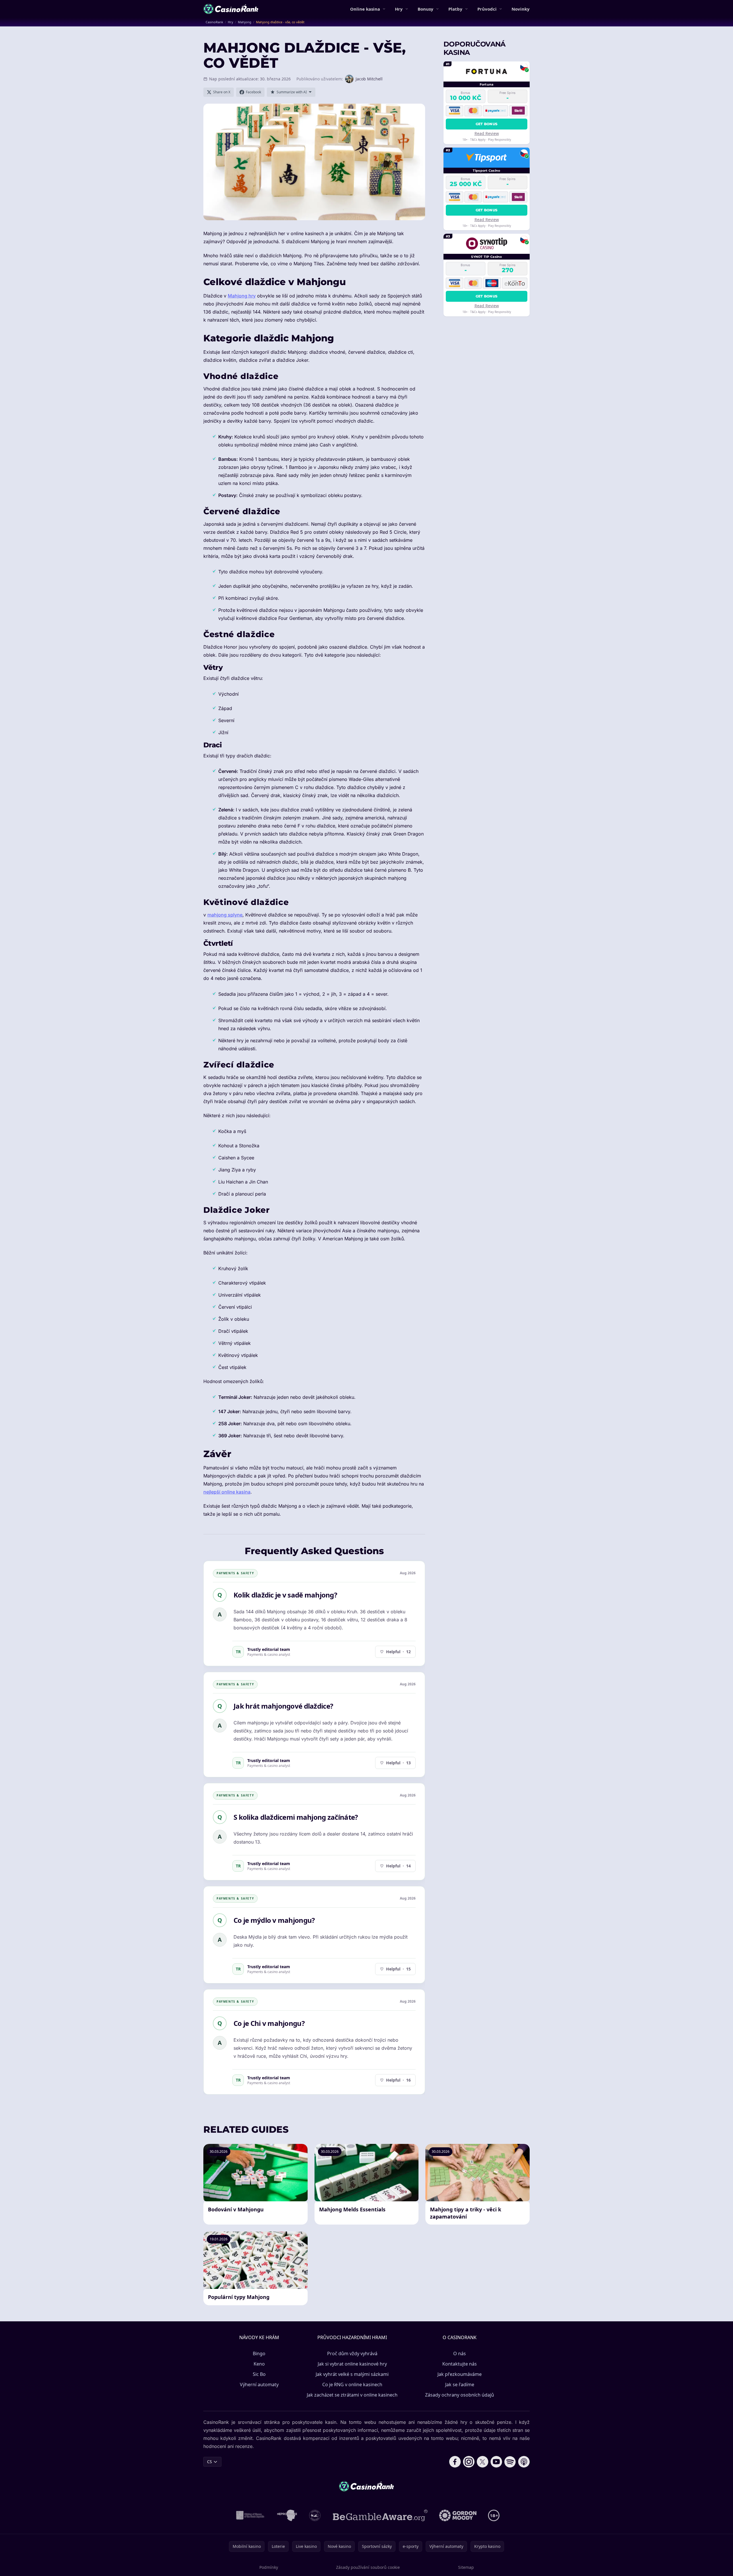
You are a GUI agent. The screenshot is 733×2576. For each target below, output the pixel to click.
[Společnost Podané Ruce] (315, 2515)
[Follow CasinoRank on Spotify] (510, 2462)
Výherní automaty (259, 2384)
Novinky (521, 9)
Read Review (487, 133)
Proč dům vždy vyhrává (352, 2353)
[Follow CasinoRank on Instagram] (469, 2462)
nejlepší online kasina (227, 1492)
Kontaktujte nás (460, 2364)
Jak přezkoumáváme (460, 2374)
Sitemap (466, 2567)
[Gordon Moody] (458, 2515)
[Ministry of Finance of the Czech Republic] (250, 2515)
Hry (399, 9)
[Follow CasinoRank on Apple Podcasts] (524, 2462)
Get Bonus (487, 124)
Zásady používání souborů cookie (368, 2567)
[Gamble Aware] (380, 2515)
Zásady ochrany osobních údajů (460, 2395)
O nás (460, 2353)
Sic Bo (259, 2374)
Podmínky (269, 2567)
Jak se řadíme (460, 2384)
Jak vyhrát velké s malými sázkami (352, 2374)
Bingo (259, 2353)
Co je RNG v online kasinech (352, 2384)
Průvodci (487, 9)
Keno (259, 2364)
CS (210, 2462)
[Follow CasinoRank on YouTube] (496, 2462)
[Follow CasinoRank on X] (483, 2462)
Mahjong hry (242, 296)
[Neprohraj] (287, 2515)
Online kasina (365, 9)
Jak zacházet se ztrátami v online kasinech (352, 2395)
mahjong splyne (225, 915)
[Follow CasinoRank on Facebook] (455, 2462)
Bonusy (426, 9)
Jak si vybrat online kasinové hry (352, 2364)
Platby (455, 9)
